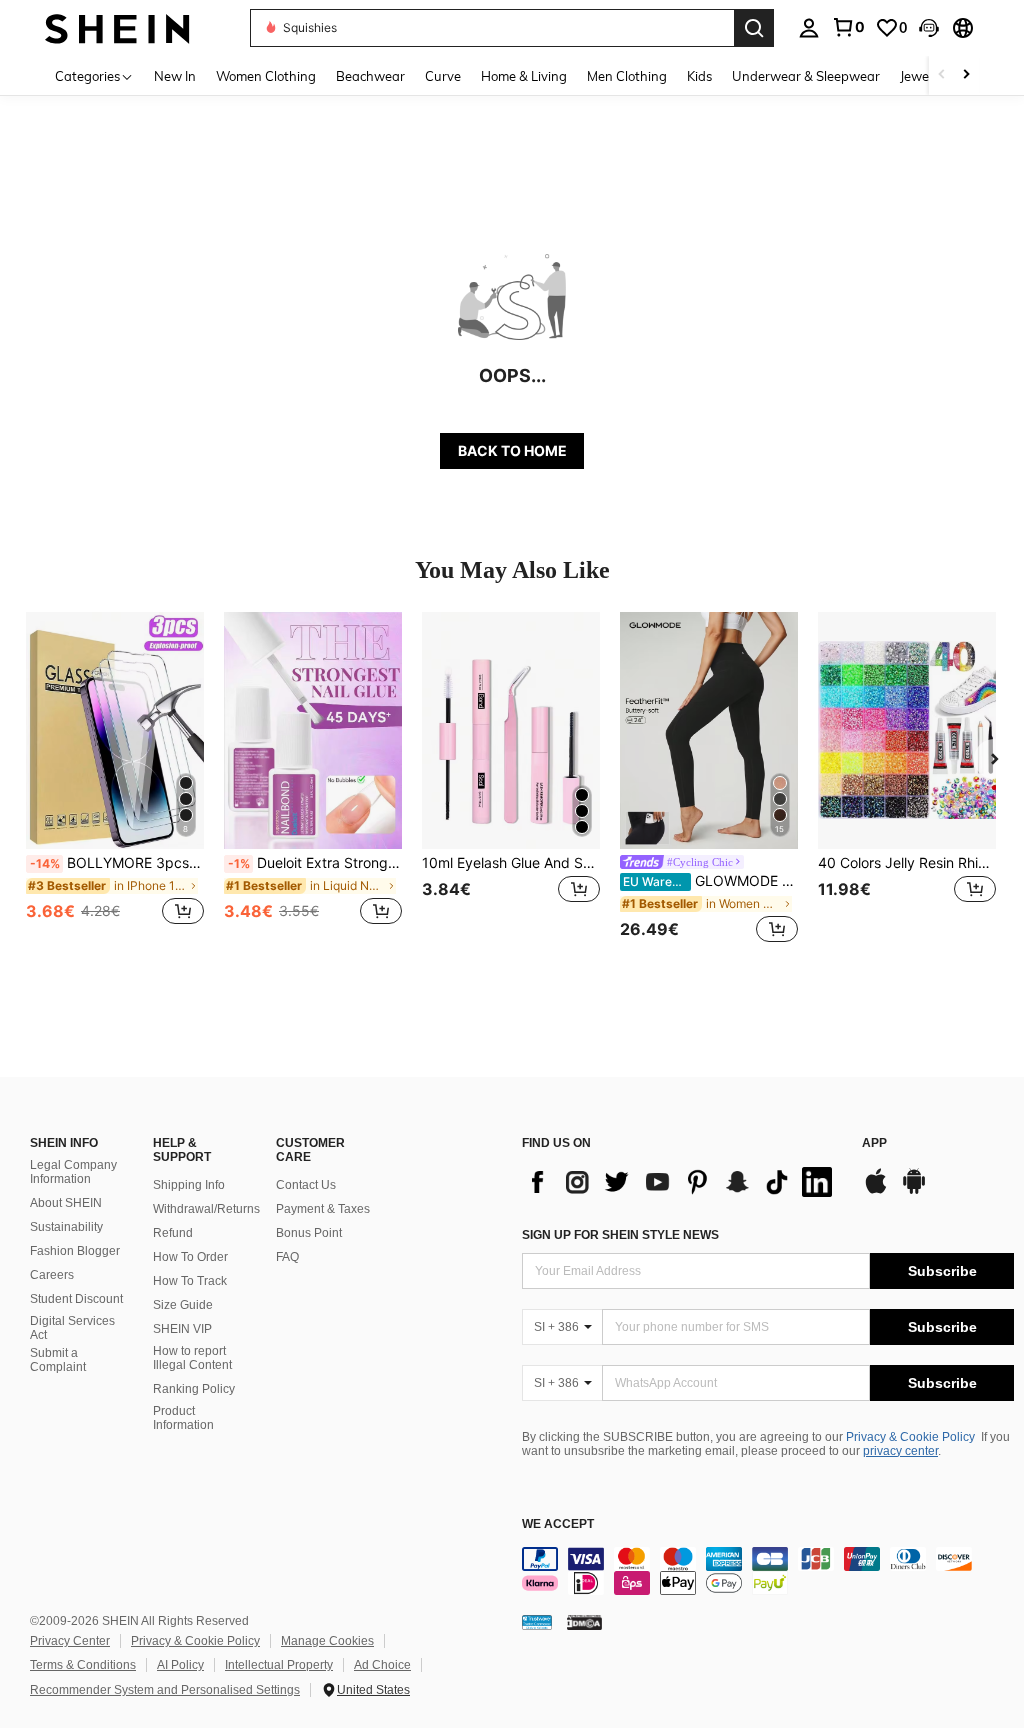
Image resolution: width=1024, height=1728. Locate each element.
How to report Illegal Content (192, 1358)
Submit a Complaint (58, 1360)
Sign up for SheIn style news (620, 1235)
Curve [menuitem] (443, 76)
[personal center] (809, 28)
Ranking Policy (194, 1389)
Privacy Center (70, 1641)
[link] (848, 27)
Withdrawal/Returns (206, 1209)
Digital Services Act (72, 1328)
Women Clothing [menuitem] (266, 76)
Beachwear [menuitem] (370, 76)
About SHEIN (66, 1203)
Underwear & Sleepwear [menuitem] (806, 76)
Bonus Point (309, 1233)
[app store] (876, 1191)
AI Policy (180, 1665)
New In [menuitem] (175, 76)
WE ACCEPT (558, 1524)
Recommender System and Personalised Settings (165, 1690)
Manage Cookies (327, 1641)
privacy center (900, 1451)
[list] (682, 1182)
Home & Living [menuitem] (524, 76)
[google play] (914, 1191)
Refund (173, 1233)
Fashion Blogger (75, 1251)
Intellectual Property (279, 1665)
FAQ (287, 1257)
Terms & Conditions (83, 1665)
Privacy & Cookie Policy (910, 1437)
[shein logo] (117, 27)
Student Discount (76, 1299)
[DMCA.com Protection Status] (584, 1622)
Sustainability (66, 1227)
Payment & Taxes (323, 1209)
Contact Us (306, 1185)
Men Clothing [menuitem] (627, 76)
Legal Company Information (73, 1172)
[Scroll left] (942, 75)
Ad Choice (382, 1665)
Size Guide (183, 1305)
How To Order (190, 1257)
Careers (52, 1275)
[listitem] (115, 779)
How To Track (190, 1281)
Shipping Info (189, 1185)
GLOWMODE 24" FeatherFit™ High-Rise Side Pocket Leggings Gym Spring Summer (710, 881)
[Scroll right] (966, 75)
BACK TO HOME (512, 450)
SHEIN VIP (182, 1329)
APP (874, 1143)
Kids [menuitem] (699, 76)
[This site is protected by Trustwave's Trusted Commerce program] (537, 1622)
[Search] (754, 28)
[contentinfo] (768, 1571)
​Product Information (183, 1418)
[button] (929, 28)
